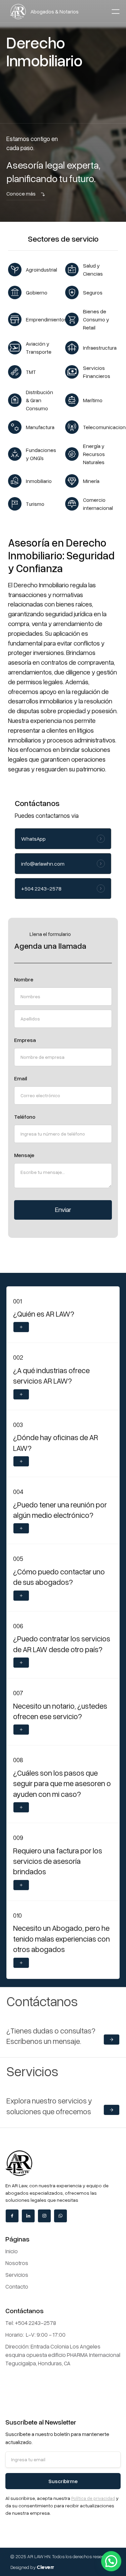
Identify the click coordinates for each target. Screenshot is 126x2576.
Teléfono (25, 1117)
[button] (116, 11)
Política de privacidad (93, 2498)
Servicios (17, 2275)
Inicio (12, 2251)
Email (20, 1078)
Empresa (25, 1040)
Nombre (24, 979)
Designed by (32, 2567)
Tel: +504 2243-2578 (31, 2323)
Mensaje (24, 1155)
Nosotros (17, 2263)
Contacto (17, 2286)
